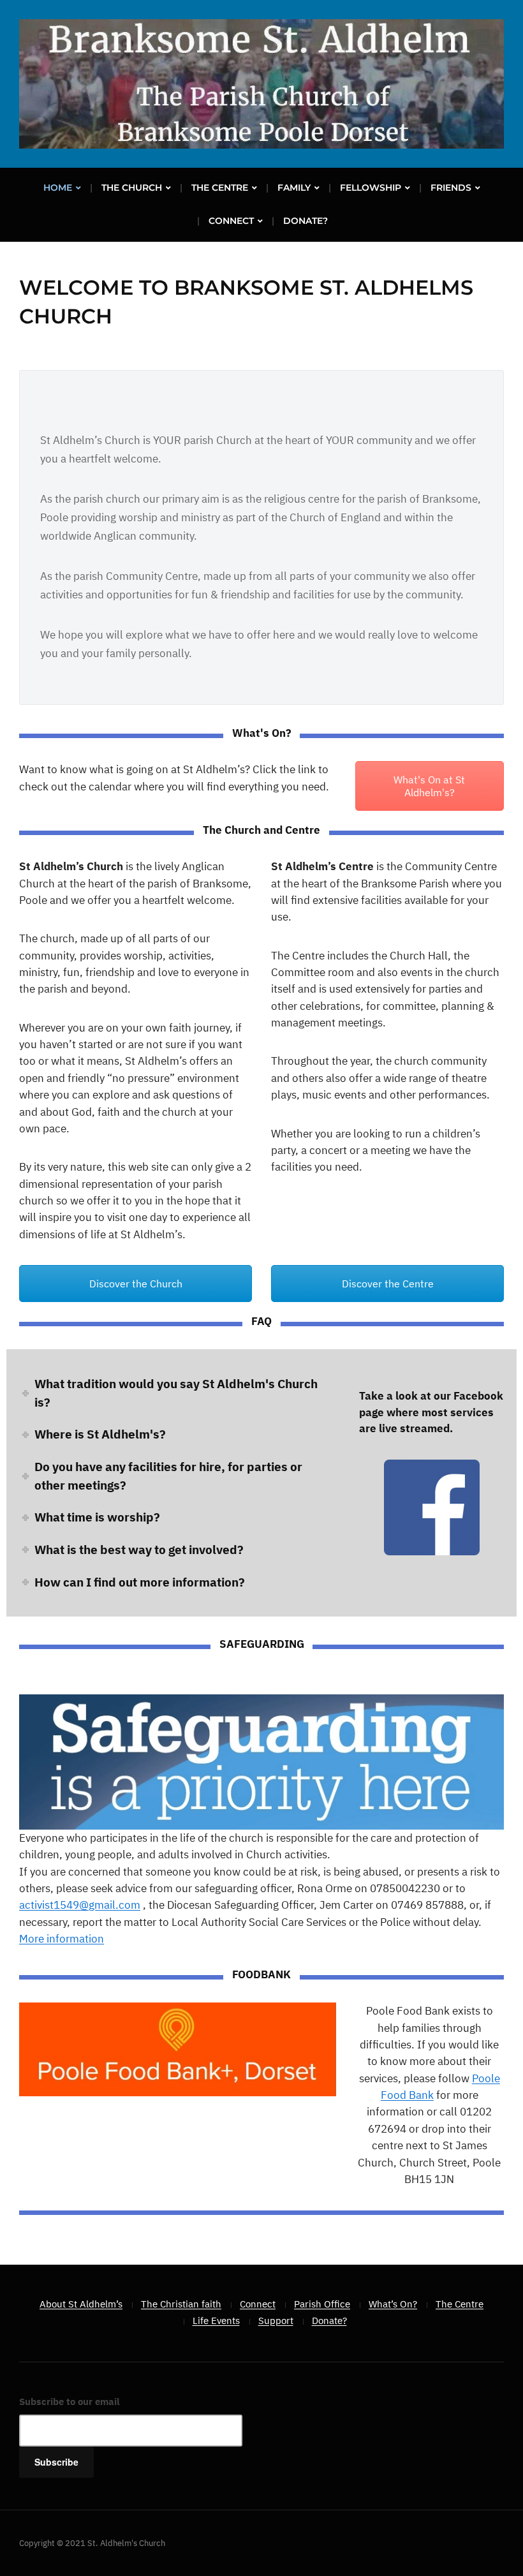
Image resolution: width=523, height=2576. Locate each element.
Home (58, 188)
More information (62, 1939)
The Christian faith (181, 2304)
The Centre (220, 188)
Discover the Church (136, 1284)
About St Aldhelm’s (81, 2304)
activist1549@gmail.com (80, 1905)
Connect (231, 221)
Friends (451, 188)
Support (276, 2321)
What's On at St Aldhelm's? (429, 786)
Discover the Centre (388, 1284)
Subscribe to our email (70, 2402)
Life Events (216, 2321)
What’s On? (393, 2304)
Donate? (306, 221)
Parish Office (322, 2304)
